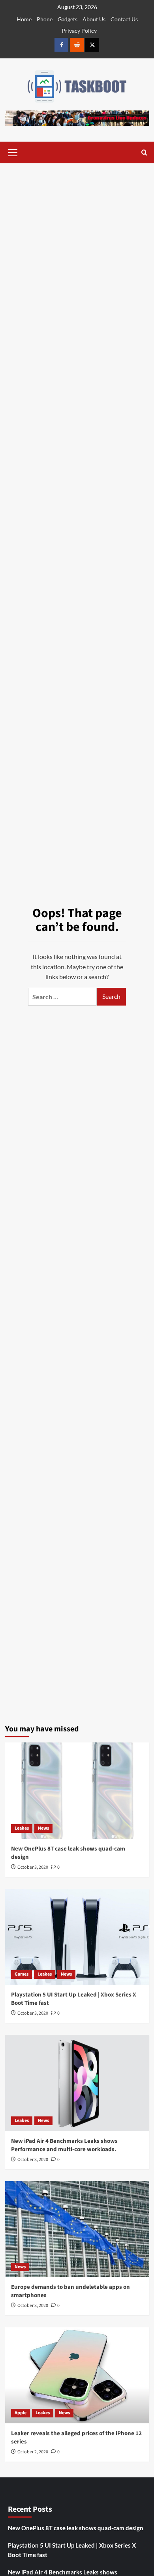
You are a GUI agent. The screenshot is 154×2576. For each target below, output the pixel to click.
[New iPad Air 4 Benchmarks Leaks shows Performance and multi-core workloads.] (77, 2083)
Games (22, 1974)
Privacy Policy (79, 31)
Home (24, 19)
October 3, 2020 (33, 1867)
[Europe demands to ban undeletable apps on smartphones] (77, 2229)
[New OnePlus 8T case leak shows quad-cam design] (77, 1790)
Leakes (22, 1828)
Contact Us (124, 19)
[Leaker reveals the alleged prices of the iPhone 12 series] (77, 2375)
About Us (94, 19)
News (43, 1828)
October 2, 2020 (33, 2452)
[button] (13, 151)
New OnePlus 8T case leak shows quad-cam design (76, 2528)
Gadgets (68, 19)
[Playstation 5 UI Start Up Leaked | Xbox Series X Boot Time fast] (77, 1937)
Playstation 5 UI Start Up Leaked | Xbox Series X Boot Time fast (72, 2550)
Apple (21, 2413)
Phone (45, 19)
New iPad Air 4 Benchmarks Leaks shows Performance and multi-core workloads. (64, 2145)
